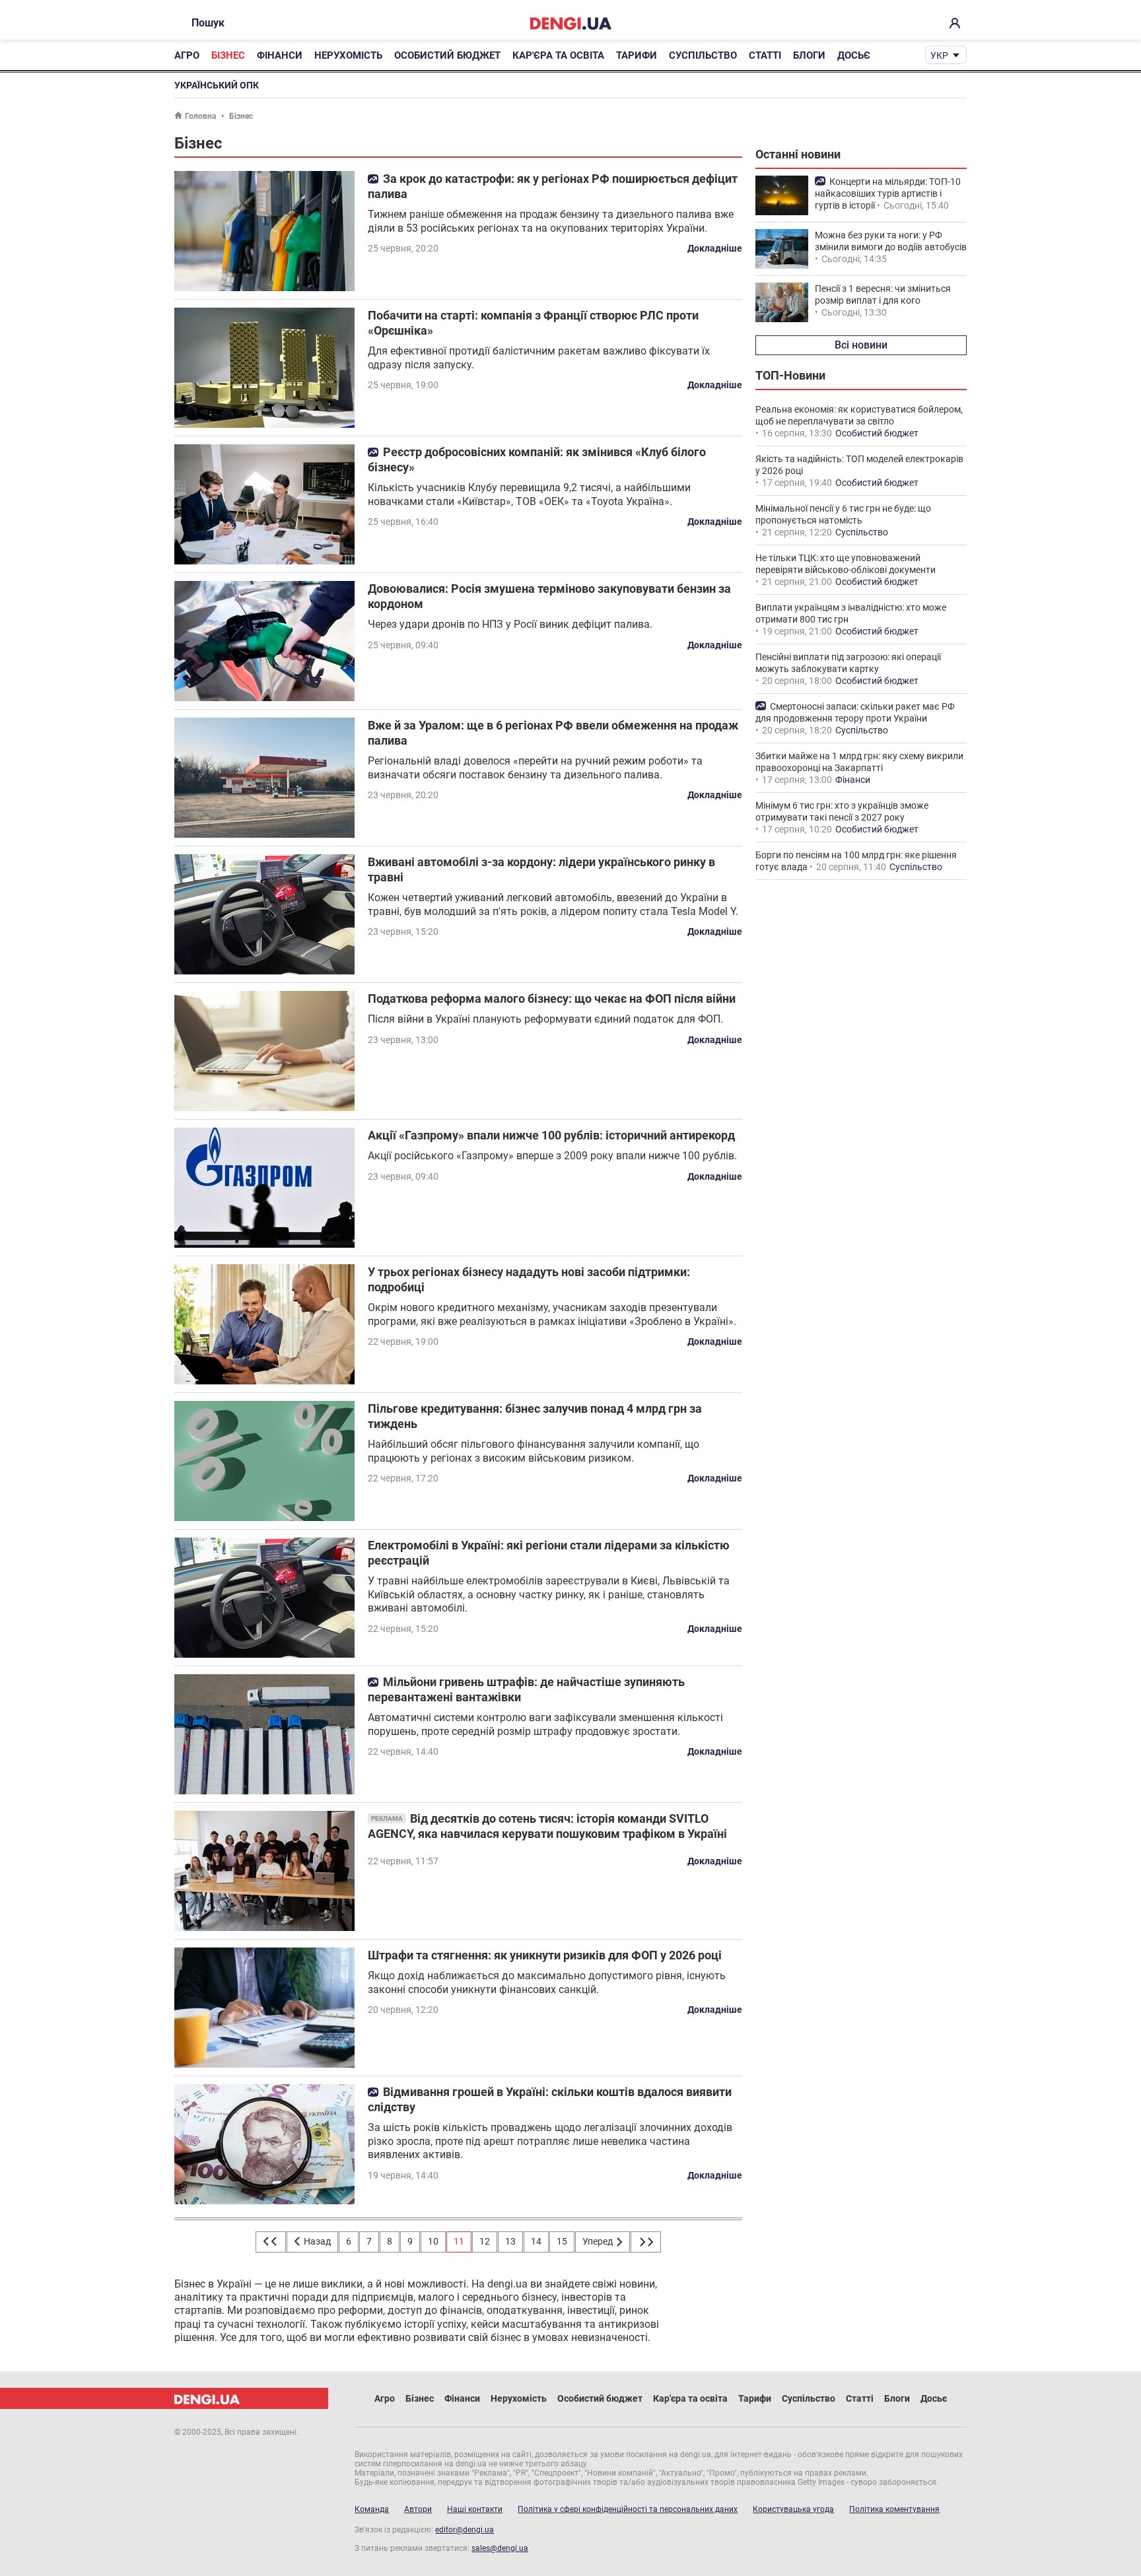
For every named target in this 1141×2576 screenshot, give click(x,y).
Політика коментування (894, 2509)
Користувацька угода (793, 2509)
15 (562, 2241)
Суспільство (703, 55)
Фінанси (280, 55)
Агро (187, 55)
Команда (372, 2509)
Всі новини (861, 345)
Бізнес (228, 55)
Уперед (599, 2241)
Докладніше (715, 248)
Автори (418, 2509)
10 (433, 2241)
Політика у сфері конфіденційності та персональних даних (628, 2509)
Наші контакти (475, 2509)
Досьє (854, 55)
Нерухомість (348, 55)
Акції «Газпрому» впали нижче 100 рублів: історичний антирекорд (551, 1135)
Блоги (809, 55)
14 (536, 2241)
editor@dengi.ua (465, 2530)
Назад (316, 2241)
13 (510, 2241)
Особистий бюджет (447, 55)
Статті (765, 55)
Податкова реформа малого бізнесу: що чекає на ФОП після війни (552, 999)
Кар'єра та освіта (558, 55)
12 (485, 2241)
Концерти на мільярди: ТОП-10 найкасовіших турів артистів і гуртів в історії (888, 193)
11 (459, 2241)
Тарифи (637, 55)
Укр (939, 55)
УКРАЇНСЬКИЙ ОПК (217, 85)
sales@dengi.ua (500, 2548)
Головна (200, 116)
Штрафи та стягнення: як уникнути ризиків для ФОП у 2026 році (545, 1955)
